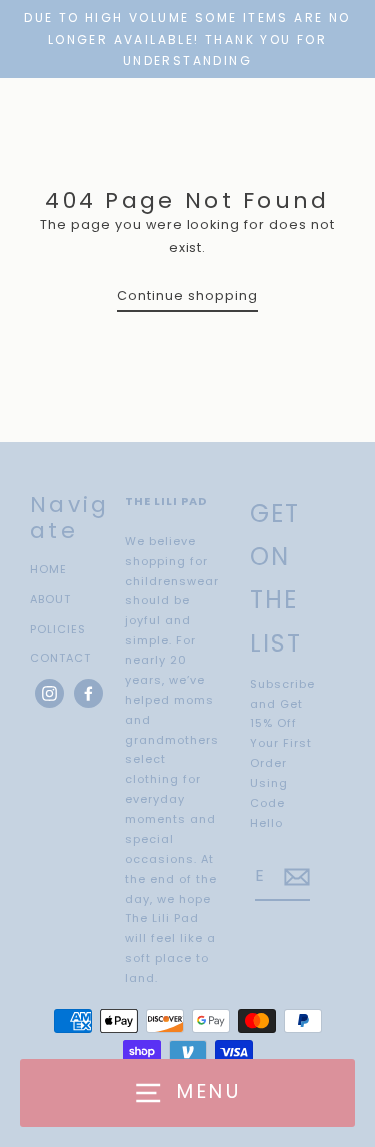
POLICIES (58, 629)
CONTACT (60, 658)
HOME (48, 569)
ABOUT (50, 599)
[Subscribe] (294, 877)
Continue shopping (187, 295)
